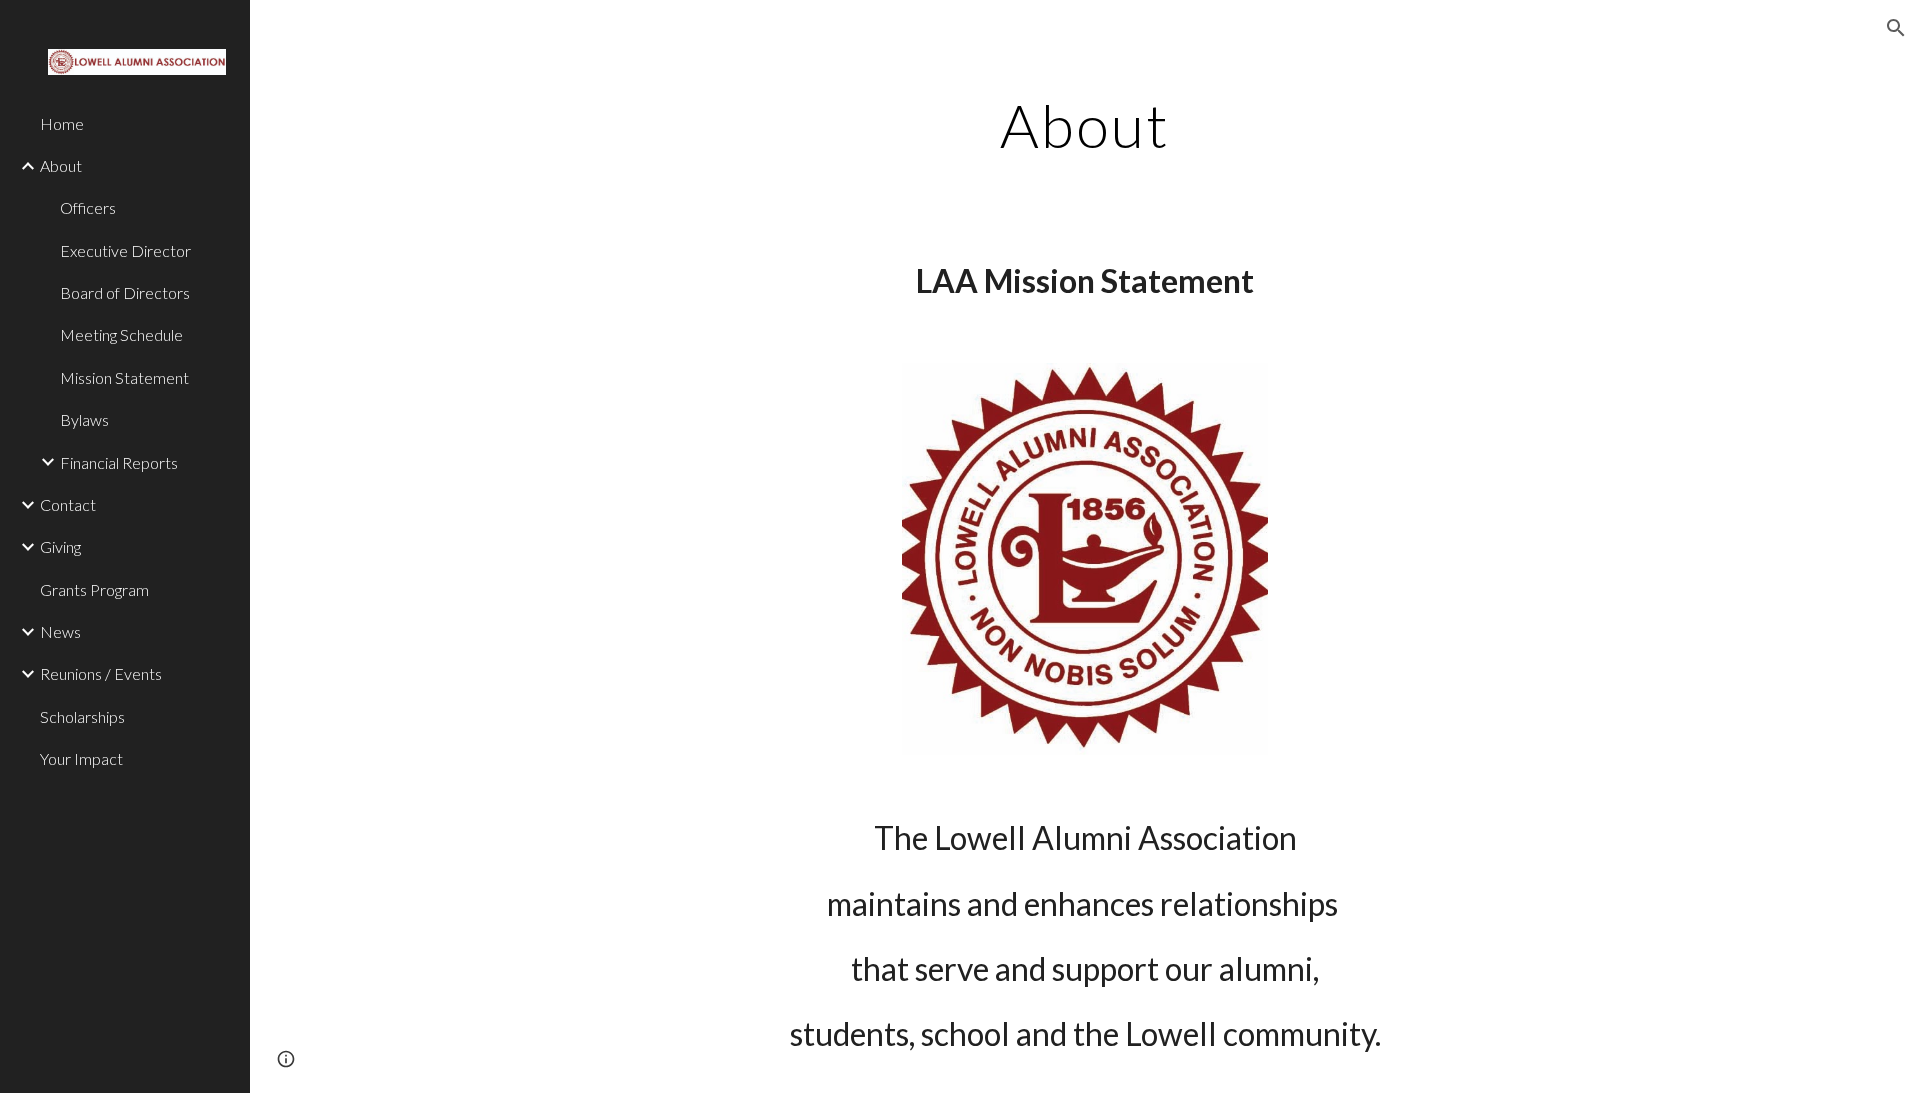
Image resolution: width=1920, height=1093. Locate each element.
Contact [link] (68, 504)
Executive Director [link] (125, 250)
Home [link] (62, 123)
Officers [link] (88, 207)
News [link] (60, 631)
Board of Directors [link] (125, 292)
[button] (1896, 28)
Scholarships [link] (82, 716)
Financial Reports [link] (119, 462)
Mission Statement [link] (124, 377)
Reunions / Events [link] (101, 673)
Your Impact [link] (81, 758)
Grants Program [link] (94, 589)
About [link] (61, 165)
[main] (1085, 125)
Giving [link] (60, 546)
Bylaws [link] (84, 419)
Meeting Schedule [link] (121, 334)
